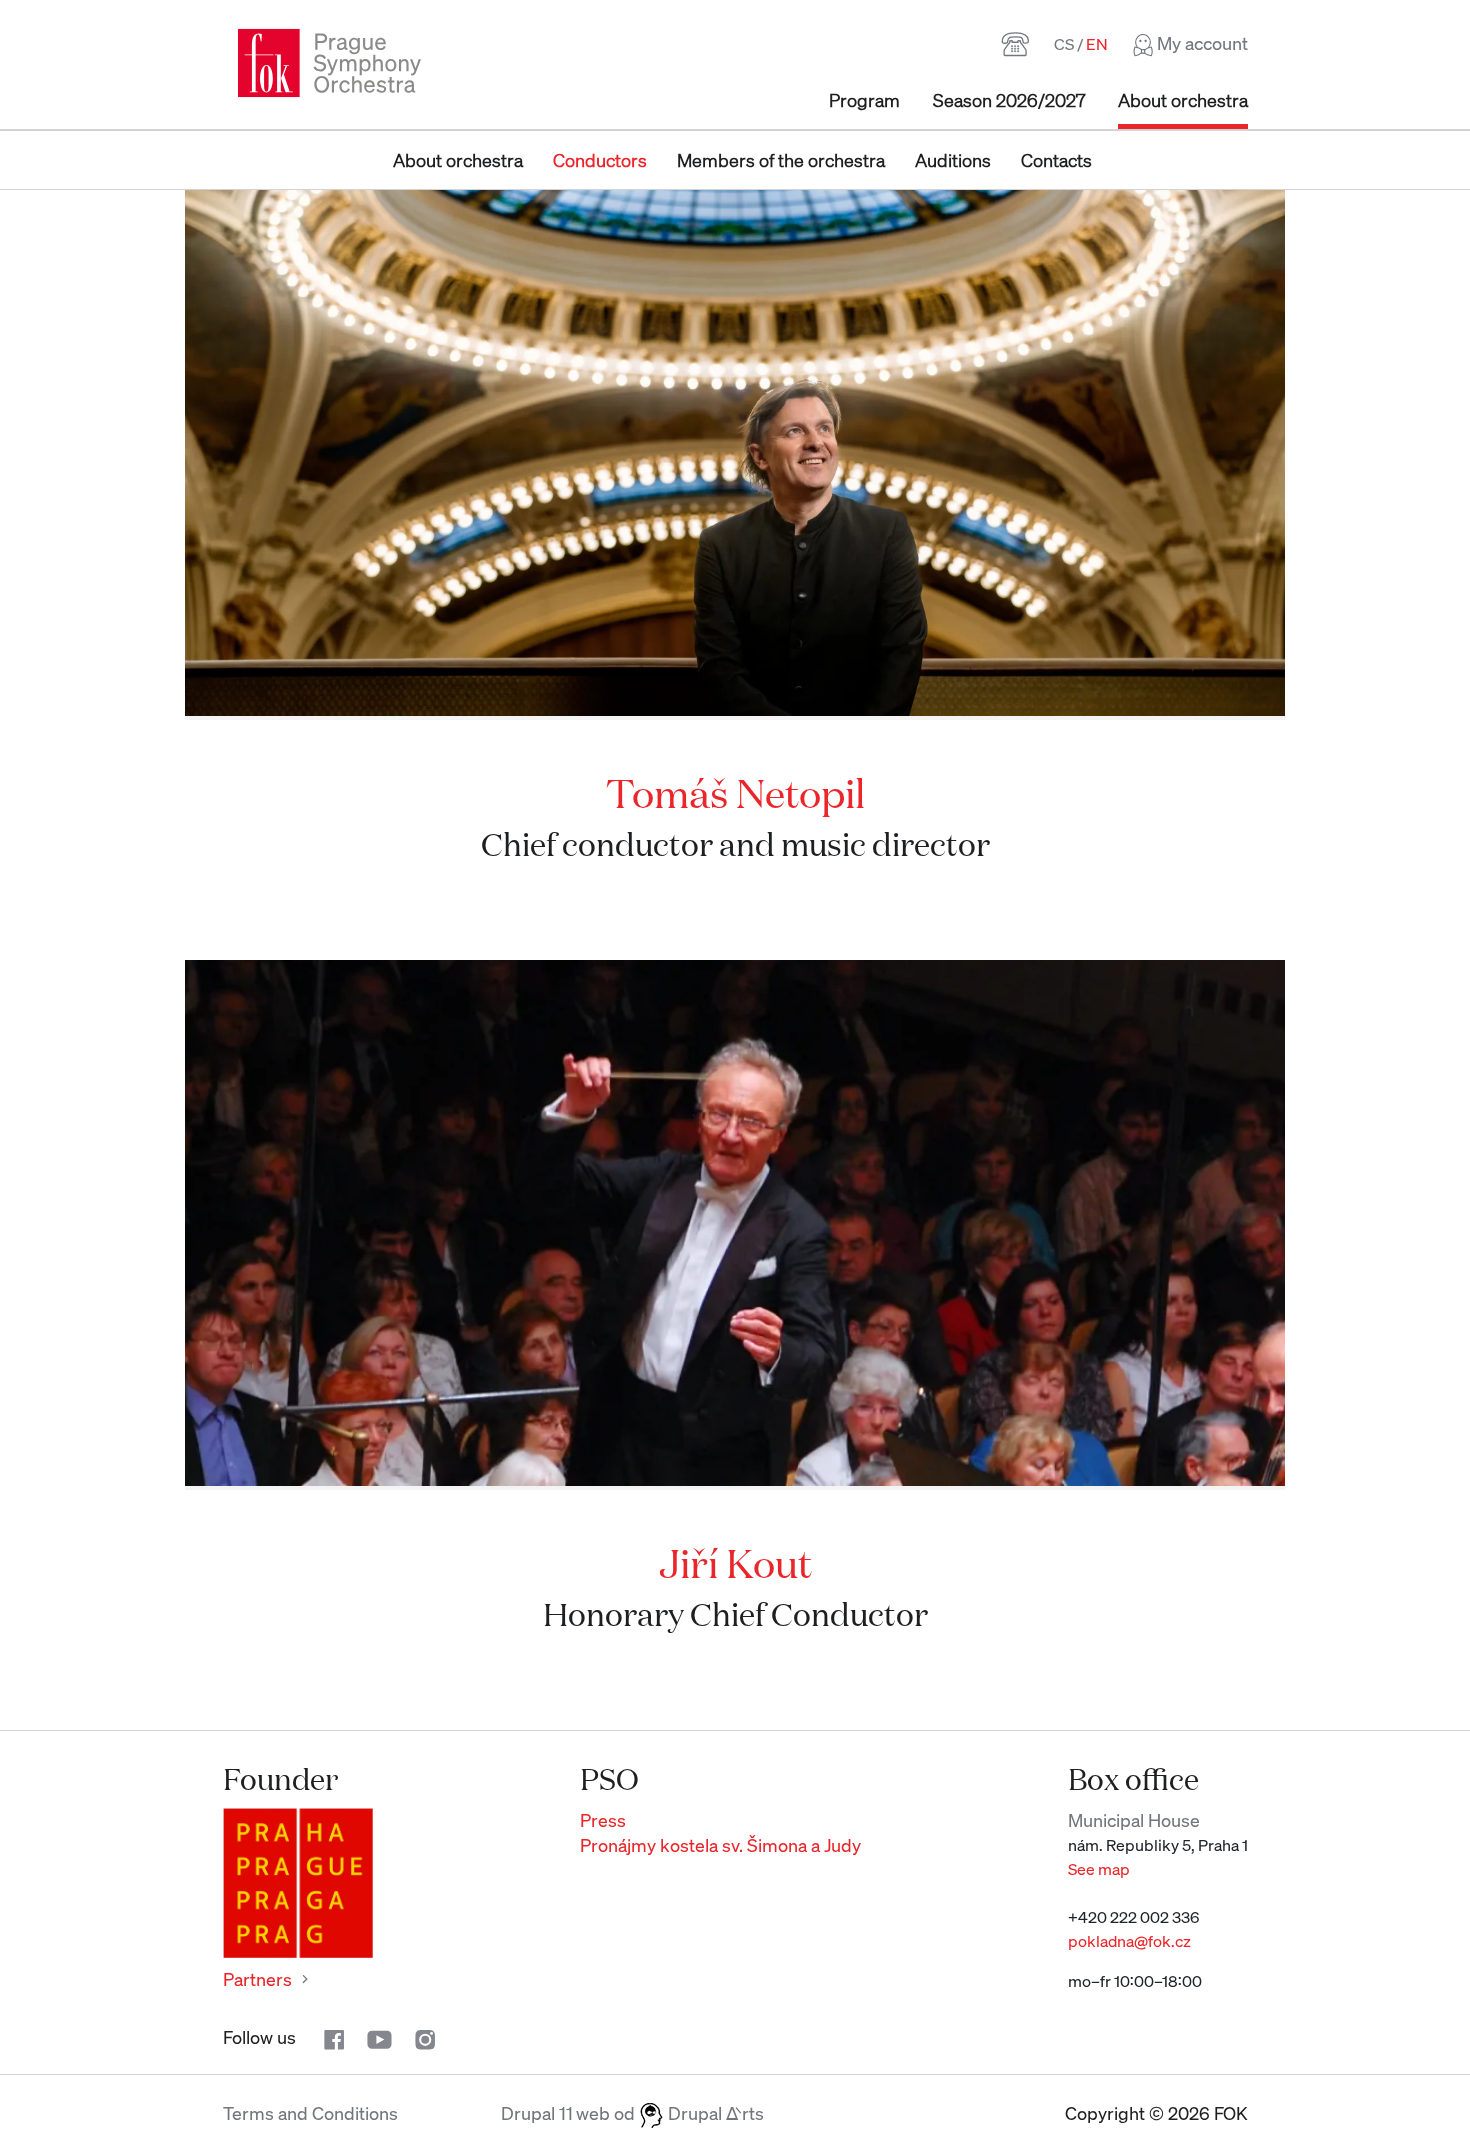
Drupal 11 (537, 2113)
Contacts (1056, 160)
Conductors (600, 160)
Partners (257, 1979)
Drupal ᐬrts (714, 2113)
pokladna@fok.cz (1129, 1941)
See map (1099, 1869)
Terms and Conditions (310, 2113)
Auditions (953, 160)
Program (864, 100)
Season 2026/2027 (1009, 100)
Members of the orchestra (781, 160)
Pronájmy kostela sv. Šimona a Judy (720, 1845)
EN (1097, 44)
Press (603, 1820)
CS (1064, 44)
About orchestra (1183, 100)
